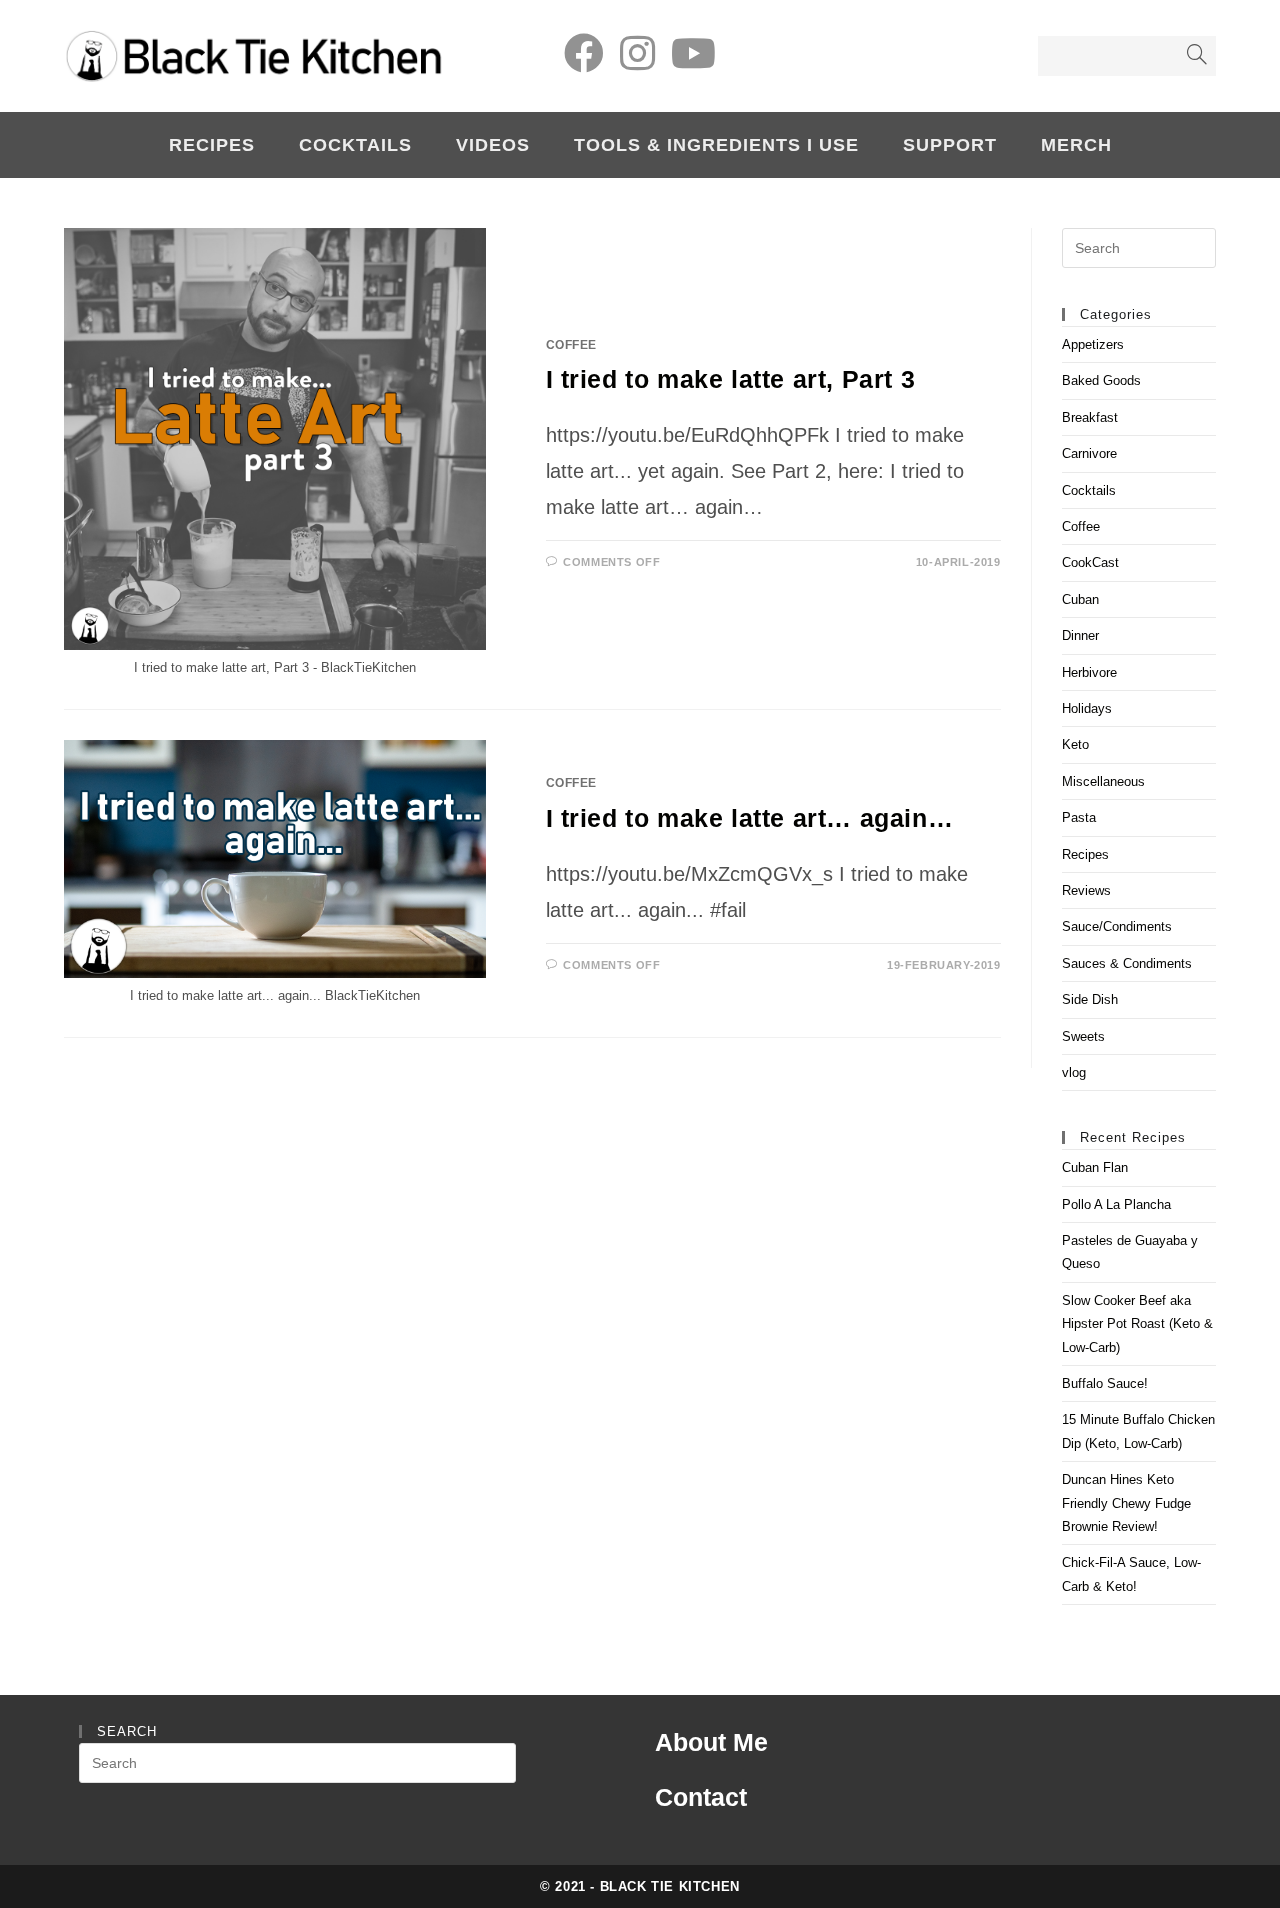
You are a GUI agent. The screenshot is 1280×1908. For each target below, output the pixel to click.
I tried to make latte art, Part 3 (731, 379)
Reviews (1086, 890)
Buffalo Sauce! (1105, 1383)
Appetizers (1093, 344)
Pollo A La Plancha (1116, 1204)
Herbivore (1089, 672)
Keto (1075, 744)
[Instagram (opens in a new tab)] (637, 53)
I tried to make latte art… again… (750, 818)
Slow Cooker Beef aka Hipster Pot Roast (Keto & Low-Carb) (1137, 1324)
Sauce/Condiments (1117, 926)
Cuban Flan (1095, 1167)
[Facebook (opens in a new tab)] (584, 53)
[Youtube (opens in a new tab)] (693, 53)
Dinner (1080, 635)
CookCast (1090, 562)
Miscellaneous (1103, 781)
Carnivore (1089, 453)
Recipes (1085, 854)
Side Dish (1090, 999)
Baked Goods (1101, 380)
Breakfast (1090, 417)
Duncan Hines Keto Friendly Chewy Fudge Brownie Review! (1126, 1503)
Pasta (1079, 817)
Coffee (572, 345)
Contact (701, 1797)
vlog (1074, 1072)
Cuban (1080, 599)
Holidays (1087, 708)
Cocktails (1089, 490)
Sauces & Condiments (1127, 963)
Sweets (1083, 1036)
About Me (711, 1742)
